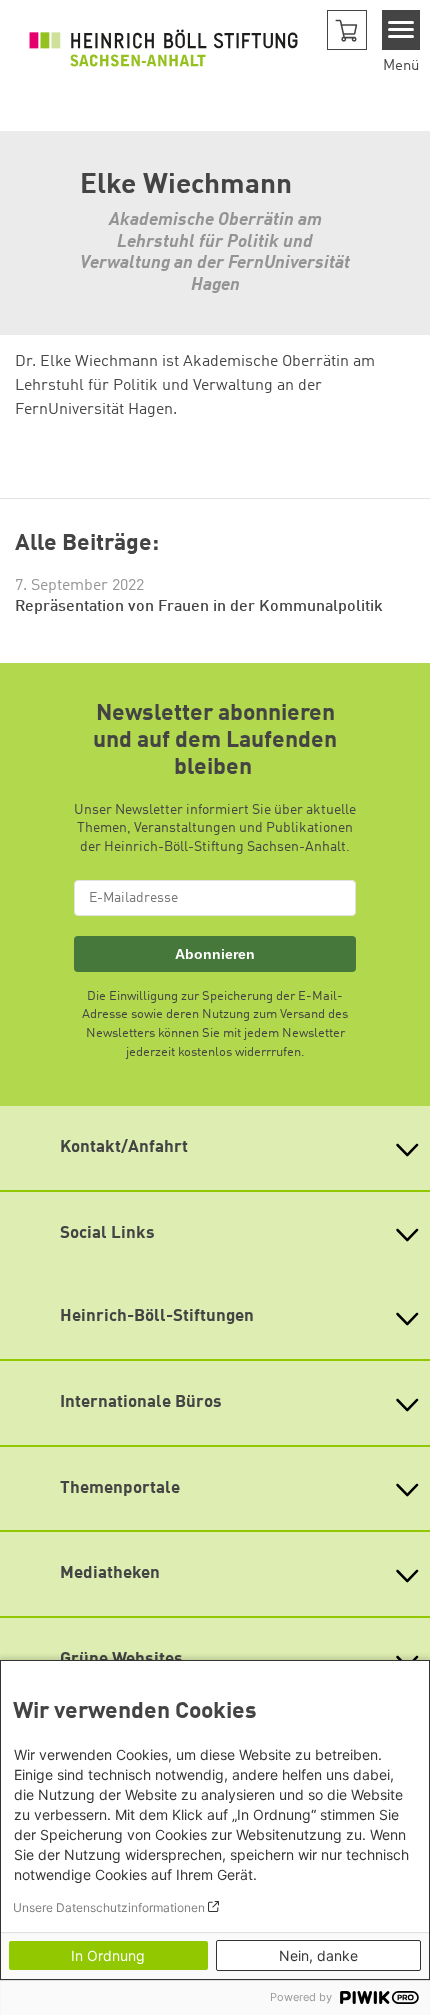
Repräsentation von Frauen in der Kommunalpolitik (199, 607)
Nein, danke (318, 1955)
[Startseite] (163, 48)
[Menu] (401, 30)
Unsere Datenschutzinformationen (109, 1907)
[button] (347, 30)
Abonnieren (215, 954)
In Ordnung (108, 1955)
